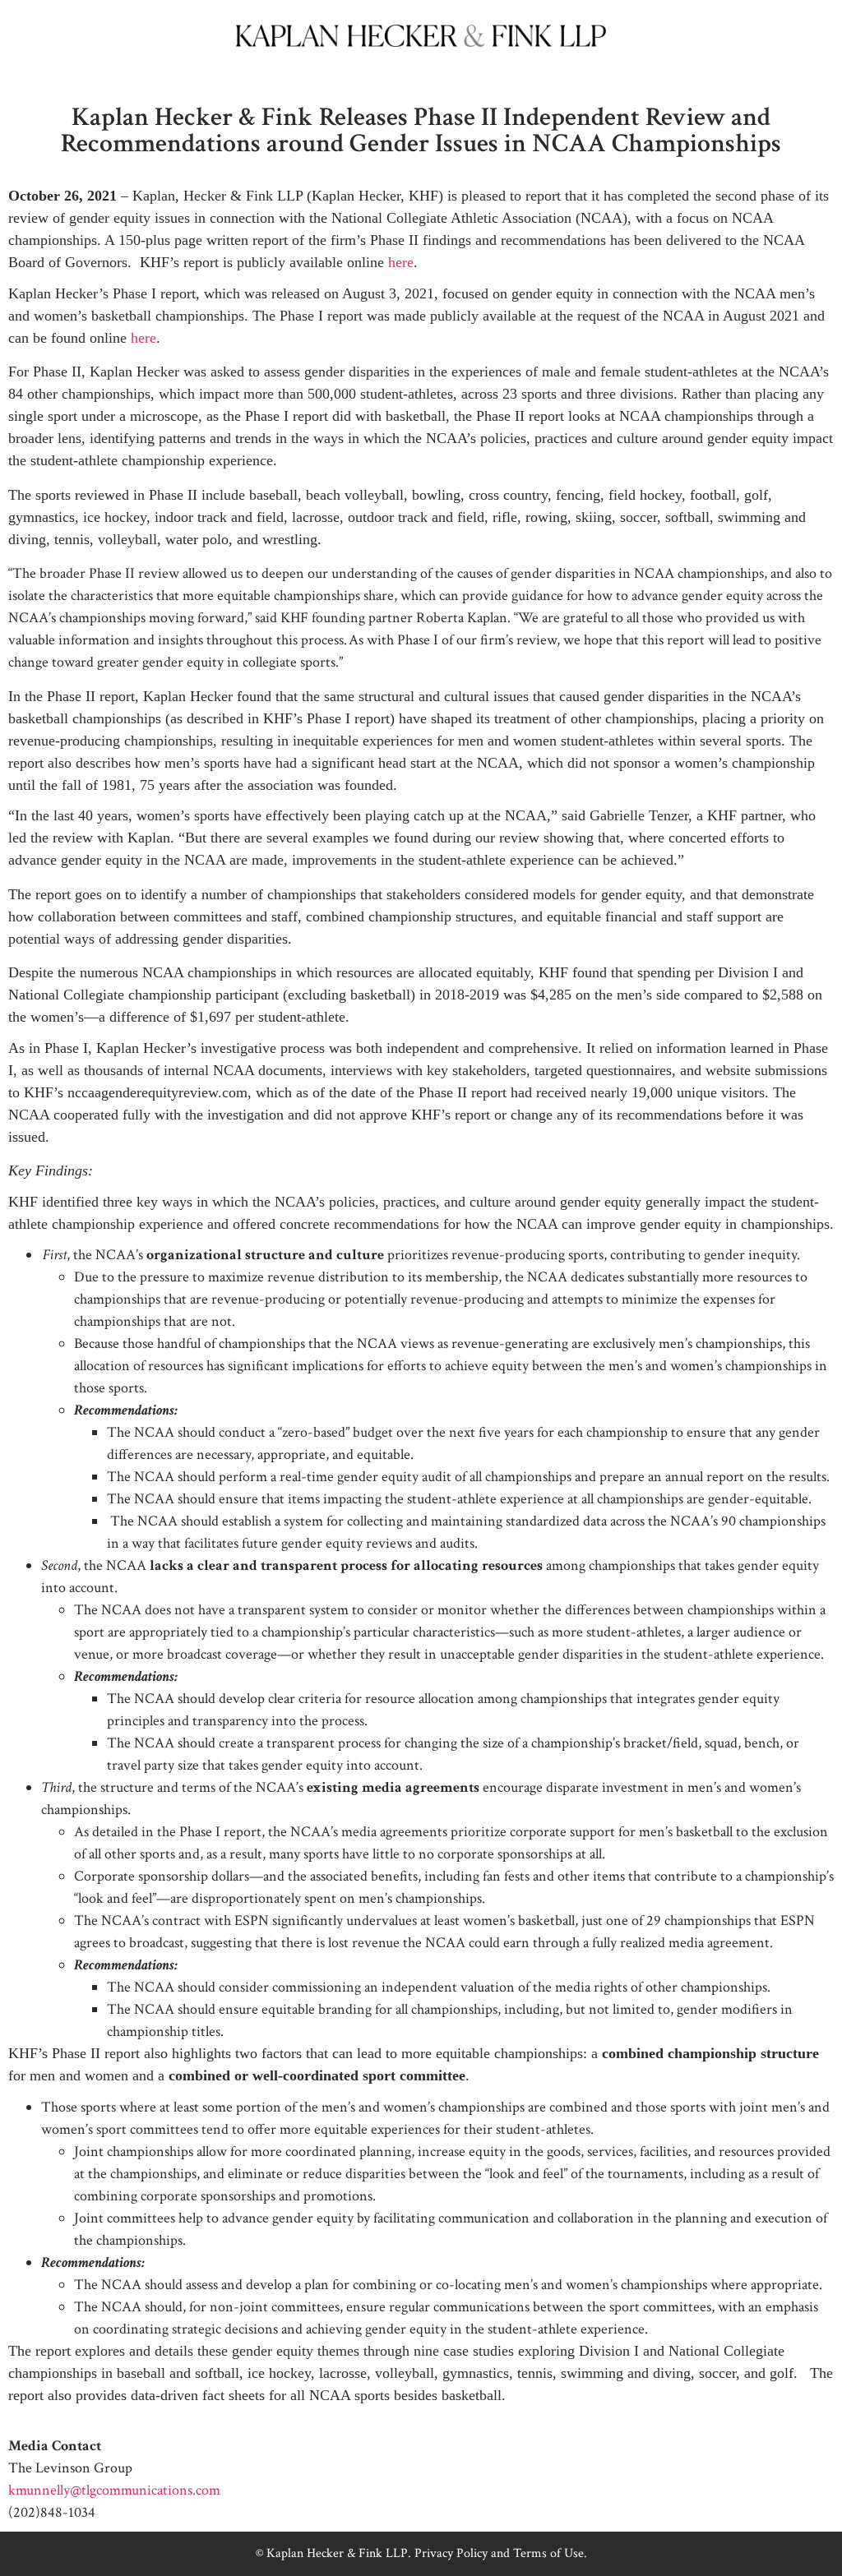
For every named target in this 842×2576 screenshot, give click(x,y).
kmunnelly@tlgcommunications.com (114, 2490)
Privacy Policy (451, 2553)
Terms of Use (548, 2553)
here (401, 262)
